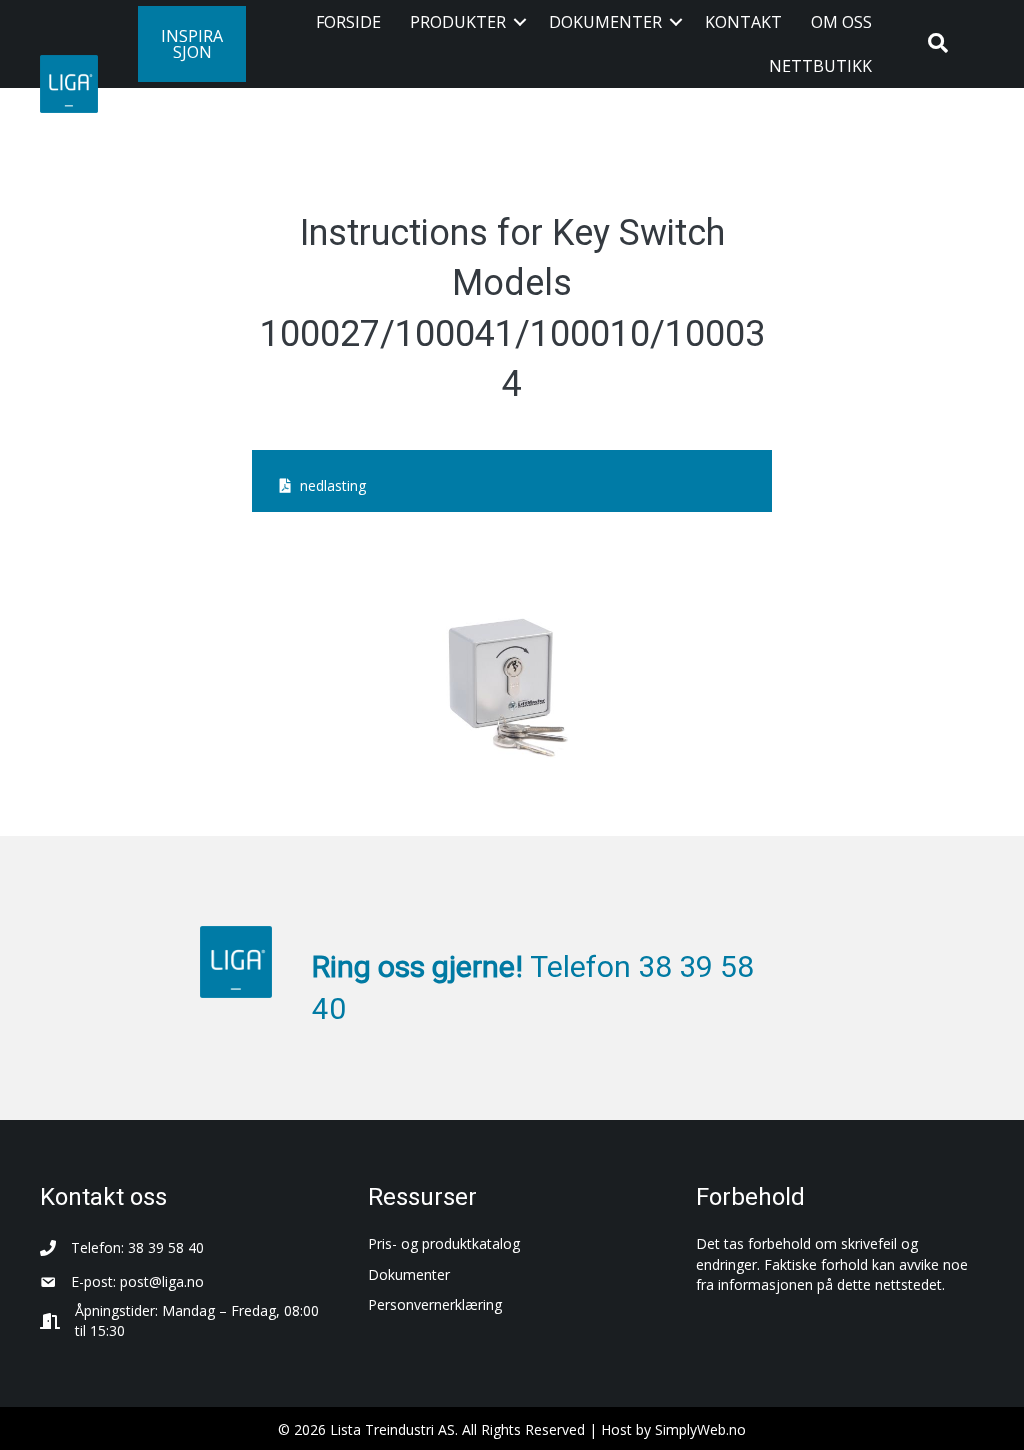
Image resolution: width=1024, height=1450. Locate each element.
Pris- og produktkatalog (444, 1243)
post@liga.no (162, 1281)
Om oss (841, 22)
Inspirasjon (192, 44)
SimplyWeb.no (700, 1429)
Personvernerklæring (435, 1304)
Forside (348, 22)
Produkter (458, 22)
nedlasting (333, 485)
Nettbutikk (820, 66)
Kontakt (743, 22)
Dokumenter (605, 22)
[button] (520, 22)
